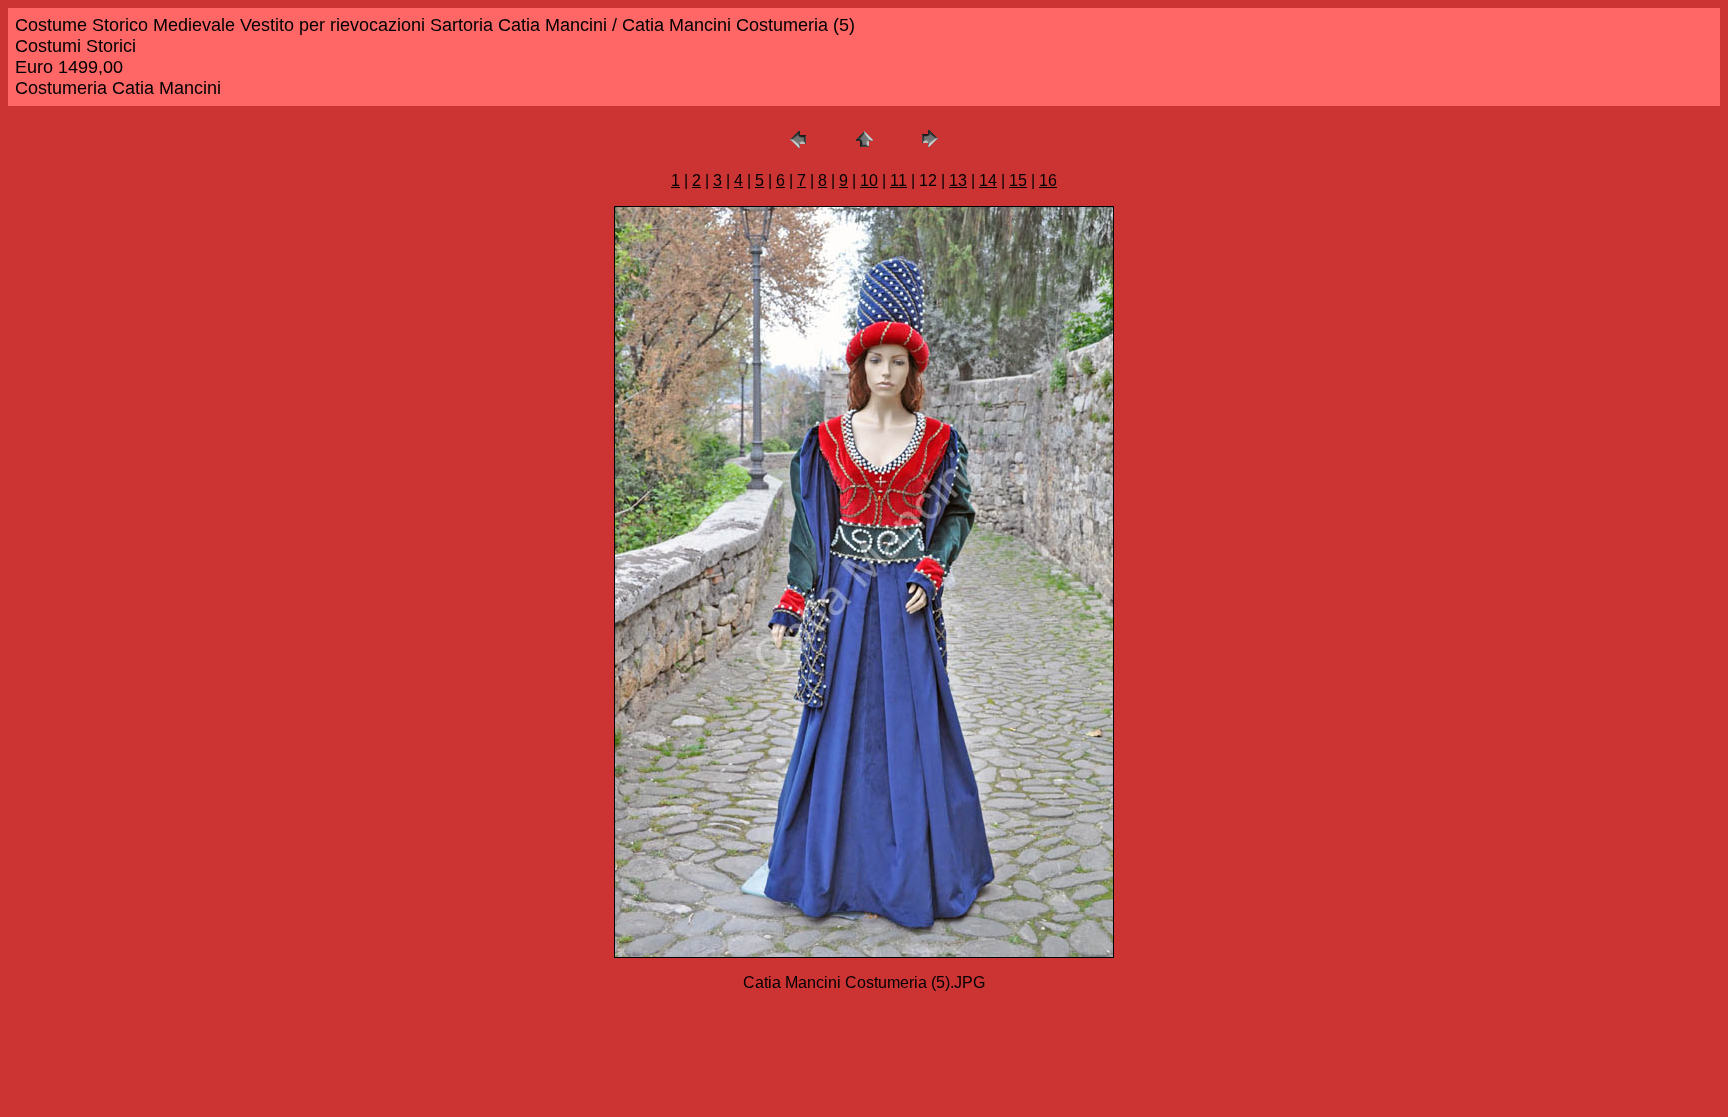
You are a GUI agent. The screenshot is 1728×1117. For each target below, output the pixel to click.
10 (869, 180)
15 (1018, 180)
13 (958, 180)
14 (988, 180)
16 (1048, 180)
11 (898, 180)
